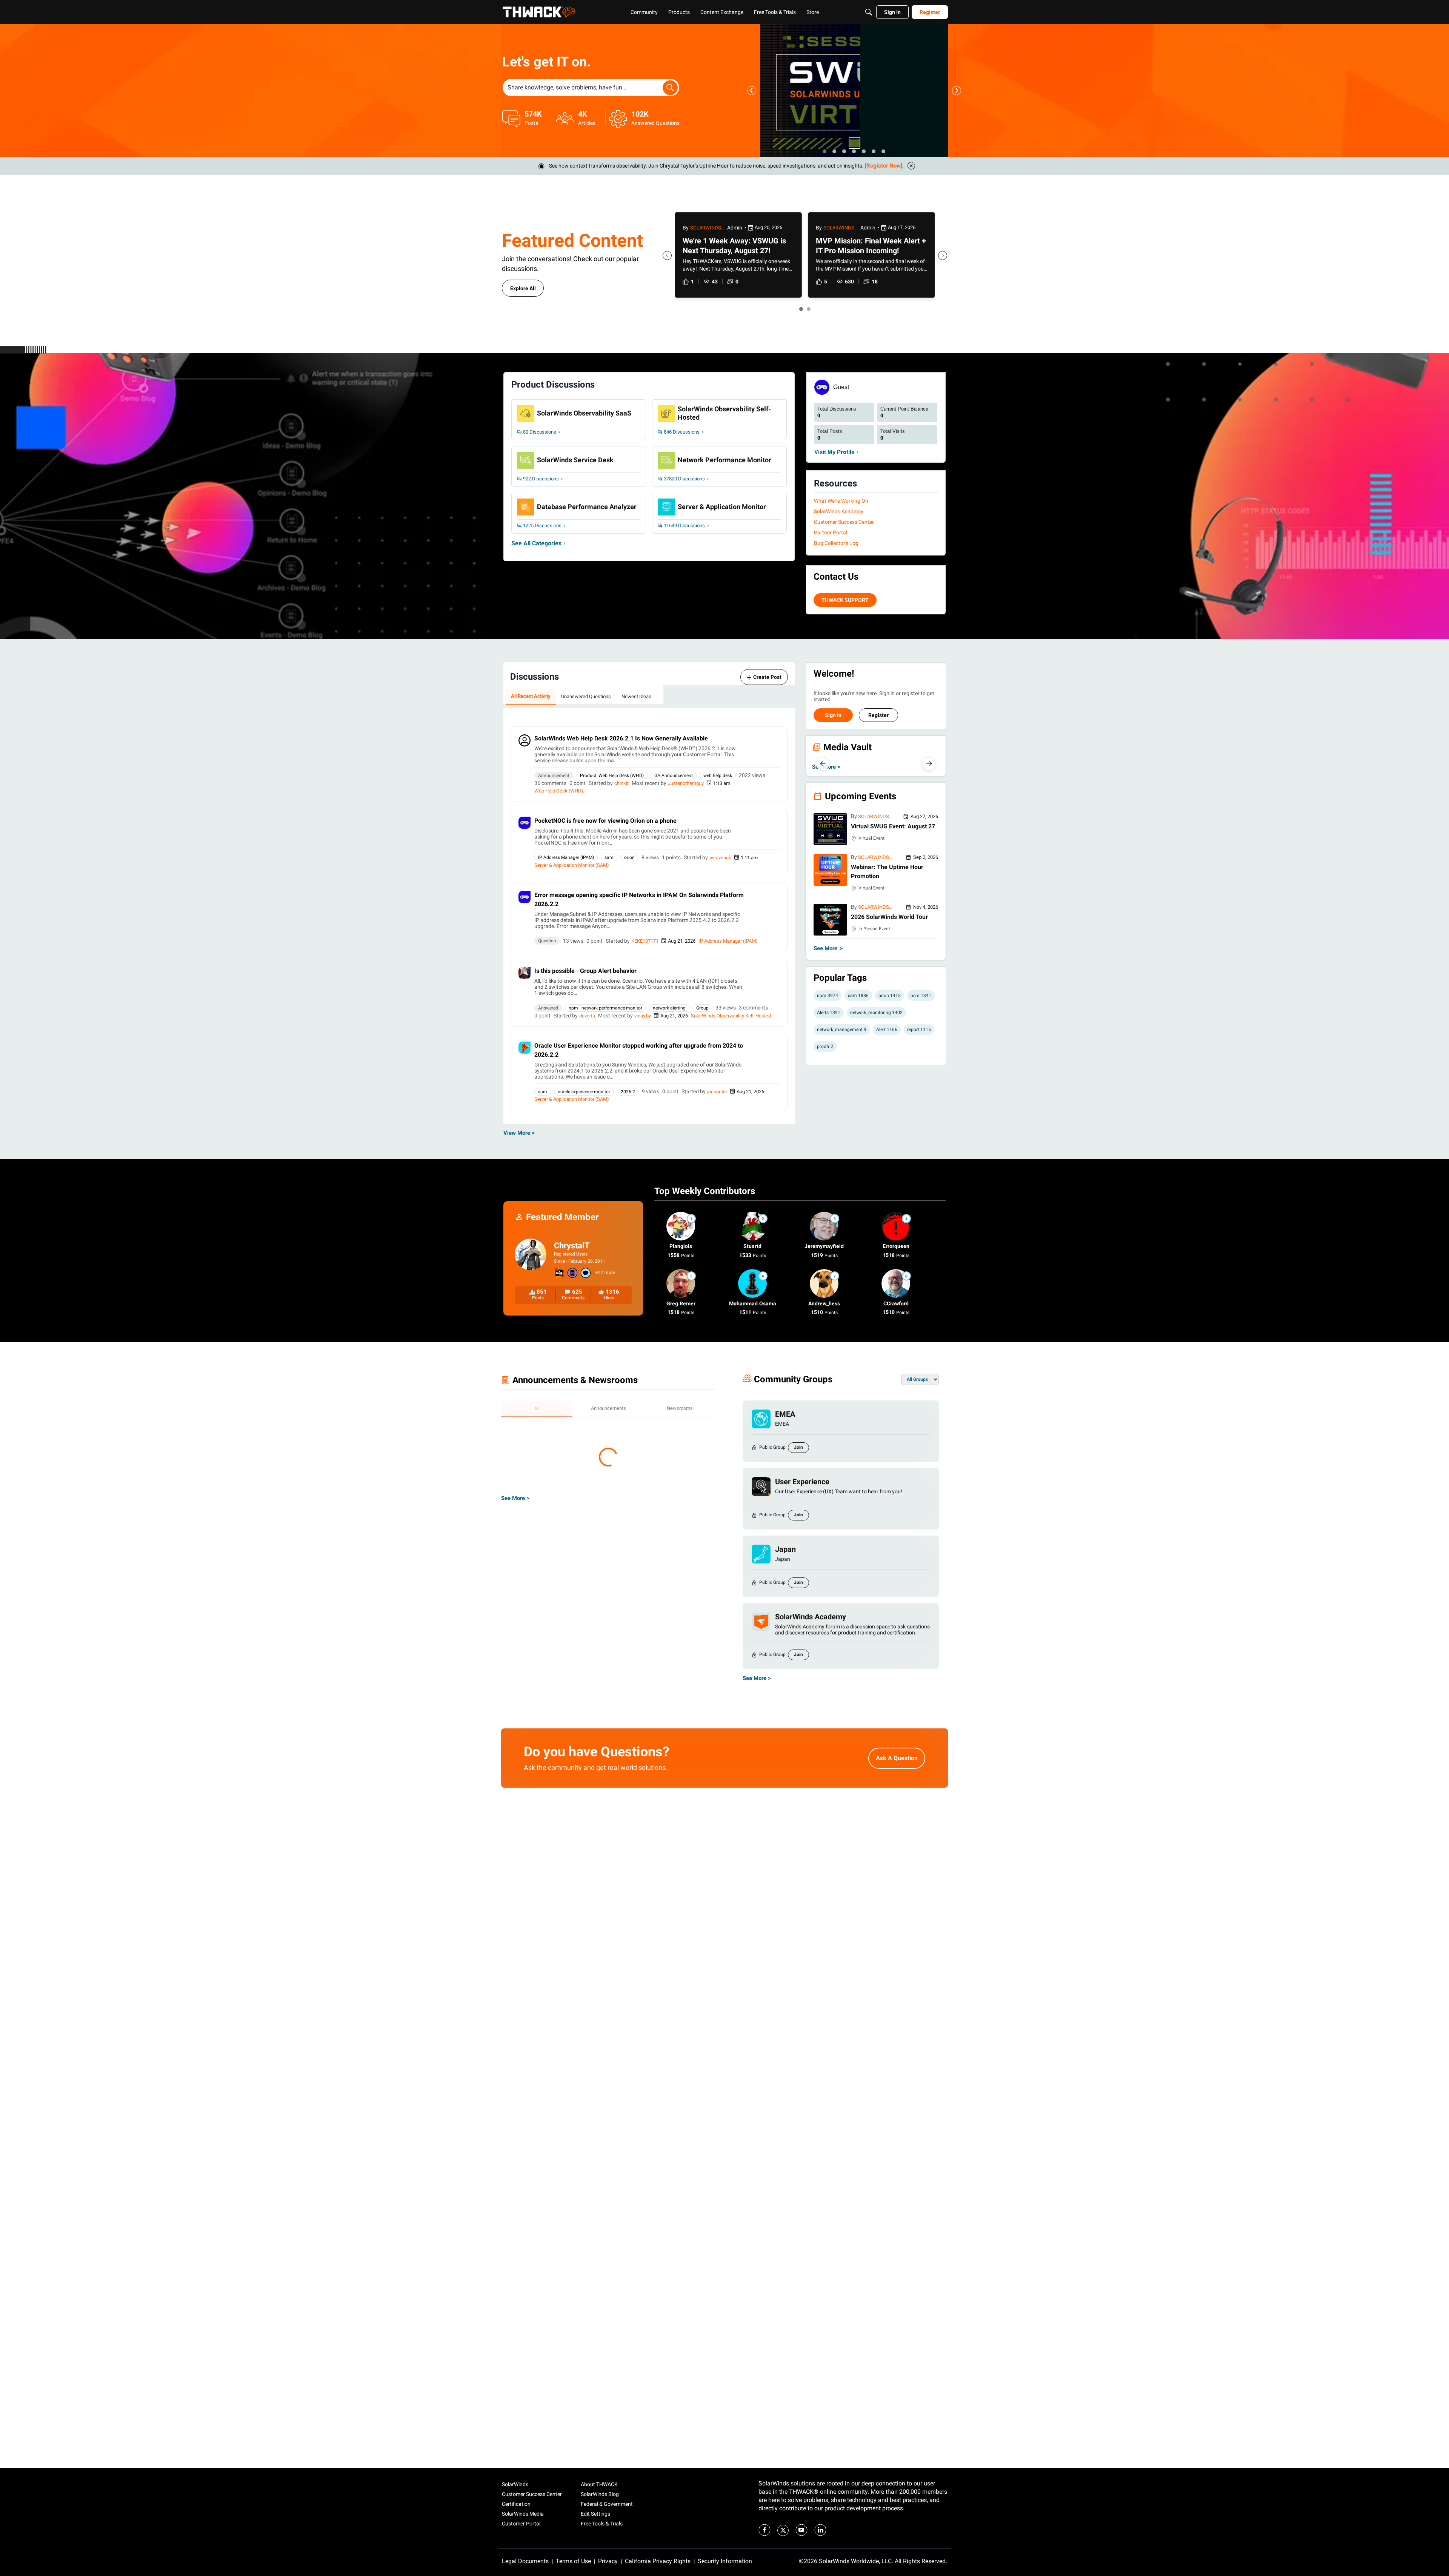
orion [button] (629, 857)
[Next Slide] (943, 255)
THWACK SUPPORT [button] (845, 600)
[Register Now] (884, 166)
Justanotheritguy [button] (686, 783)
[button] (525, 740)
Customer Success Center (844, 522)
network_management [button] (842, 1029)
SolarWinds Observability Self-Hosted (731, 1016)
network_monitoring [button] (876, 1013)
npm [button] (828, 996)
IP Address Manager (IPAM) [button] (566, 857)
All (537, 1409)
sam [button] (609, 857)
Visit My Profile (834, 452)
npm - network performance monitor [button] (605, 1008)
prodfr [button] (825, 1046)
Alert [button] (887, 1029)
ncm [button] (921, 996)
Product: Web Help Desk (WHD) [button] (612, 776)
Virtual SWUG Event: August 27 (893, 826)
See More (828, 948)
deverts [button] (587, 1016)
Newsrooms (680, 1408)
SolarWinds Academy (839, 511)
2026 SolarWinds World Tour (889, 917)
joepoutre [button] (717, 1092)
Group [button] (702, 1008)
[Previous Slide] (667, 255)
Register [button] (878, 715)
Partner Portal (831, 532)
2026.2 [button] (628, 1092)
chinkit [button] (621, 783)
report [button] (919, 1029)
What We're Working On (841, 501)
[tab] (531, 697)
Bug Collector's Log (836, 543)
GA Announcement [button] (674, 776)
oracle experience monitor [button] (584, 1092)
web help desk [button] (718, 776)
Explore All (523, 288)
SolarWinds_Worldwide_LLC (875, 817)
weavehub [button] (720, 858)
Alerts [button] (829, 1013)
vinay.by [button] (643, 1016)
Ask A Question (897, 1765)
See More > (515, 1694)
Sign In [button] (833, 715)
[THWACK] (539, 12)
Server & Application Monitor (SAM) (572, 865)
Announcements (608, 1408)
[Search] (869, 12)
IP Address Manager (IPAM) (728, 941)
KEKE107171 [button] (645, 941)
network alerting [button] (669, 1008)
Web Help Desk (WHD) (559, 791)
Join (798, 1447)
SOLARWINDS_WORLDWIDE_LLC (707, 228)
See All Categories (536, 543)
